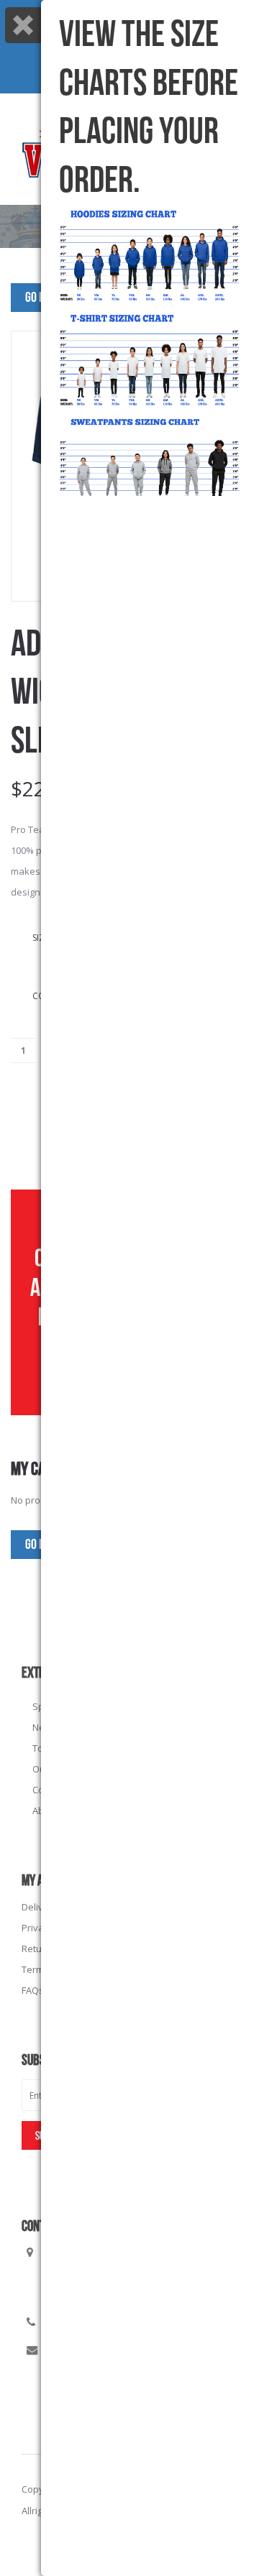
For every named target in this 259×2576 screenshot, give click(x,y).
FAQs (33, 1990)
